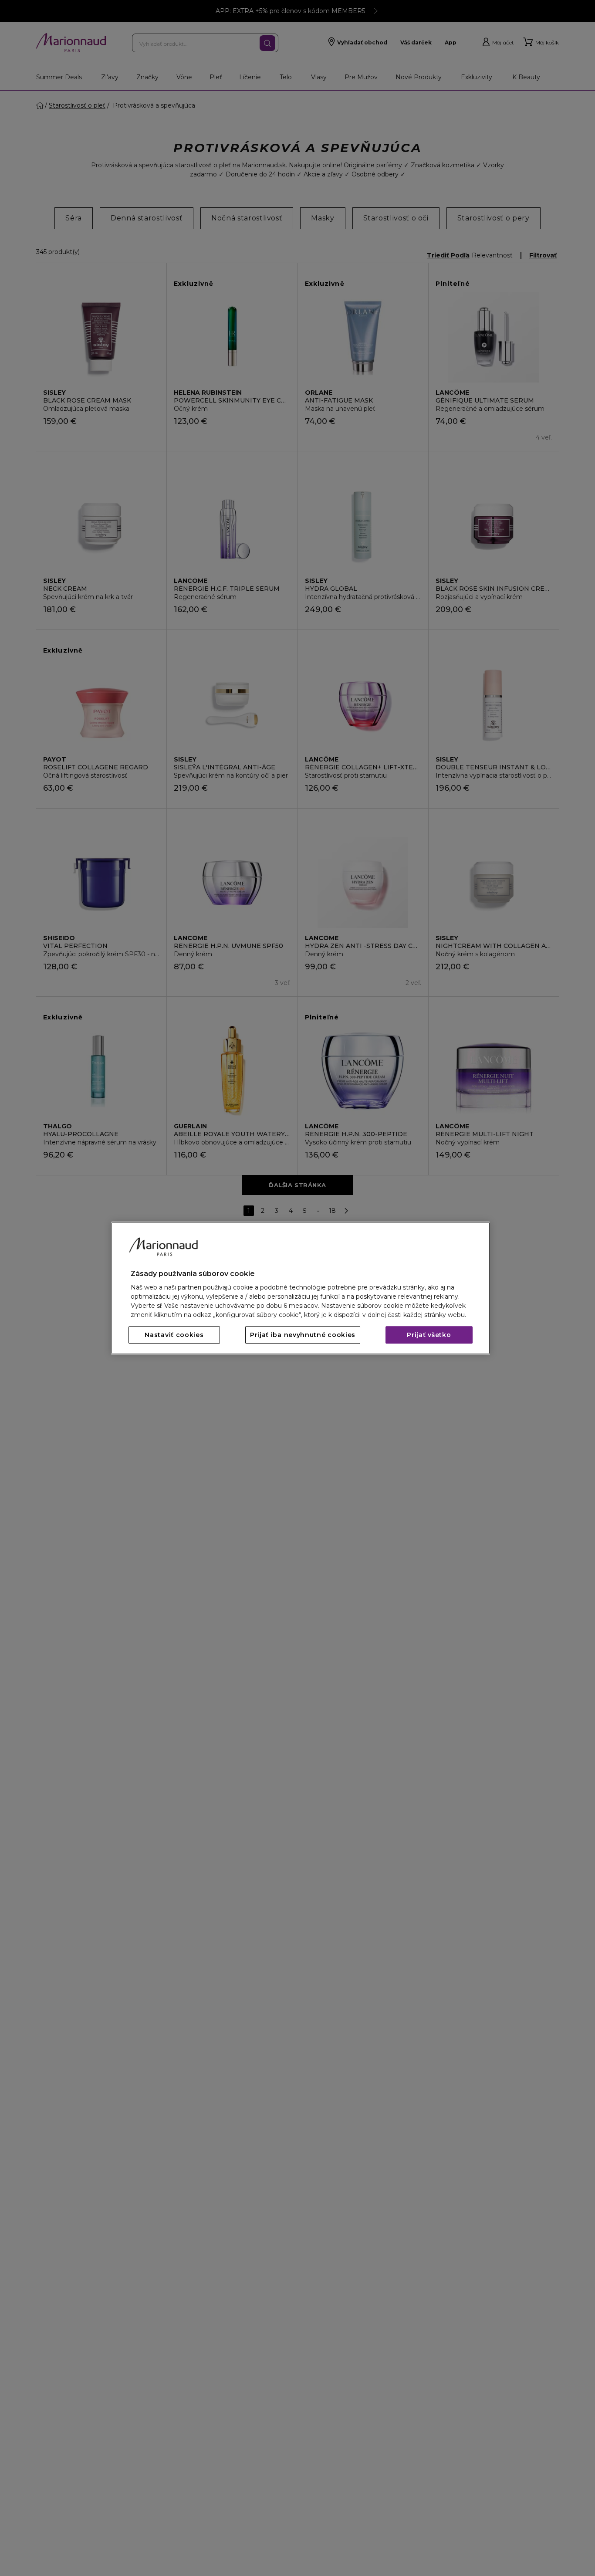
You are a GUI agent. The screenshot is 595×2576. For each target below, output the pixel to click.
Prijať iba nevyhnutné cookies (303, 1335)
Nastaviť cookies (174, 1335)
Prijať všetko (429, 1335)
